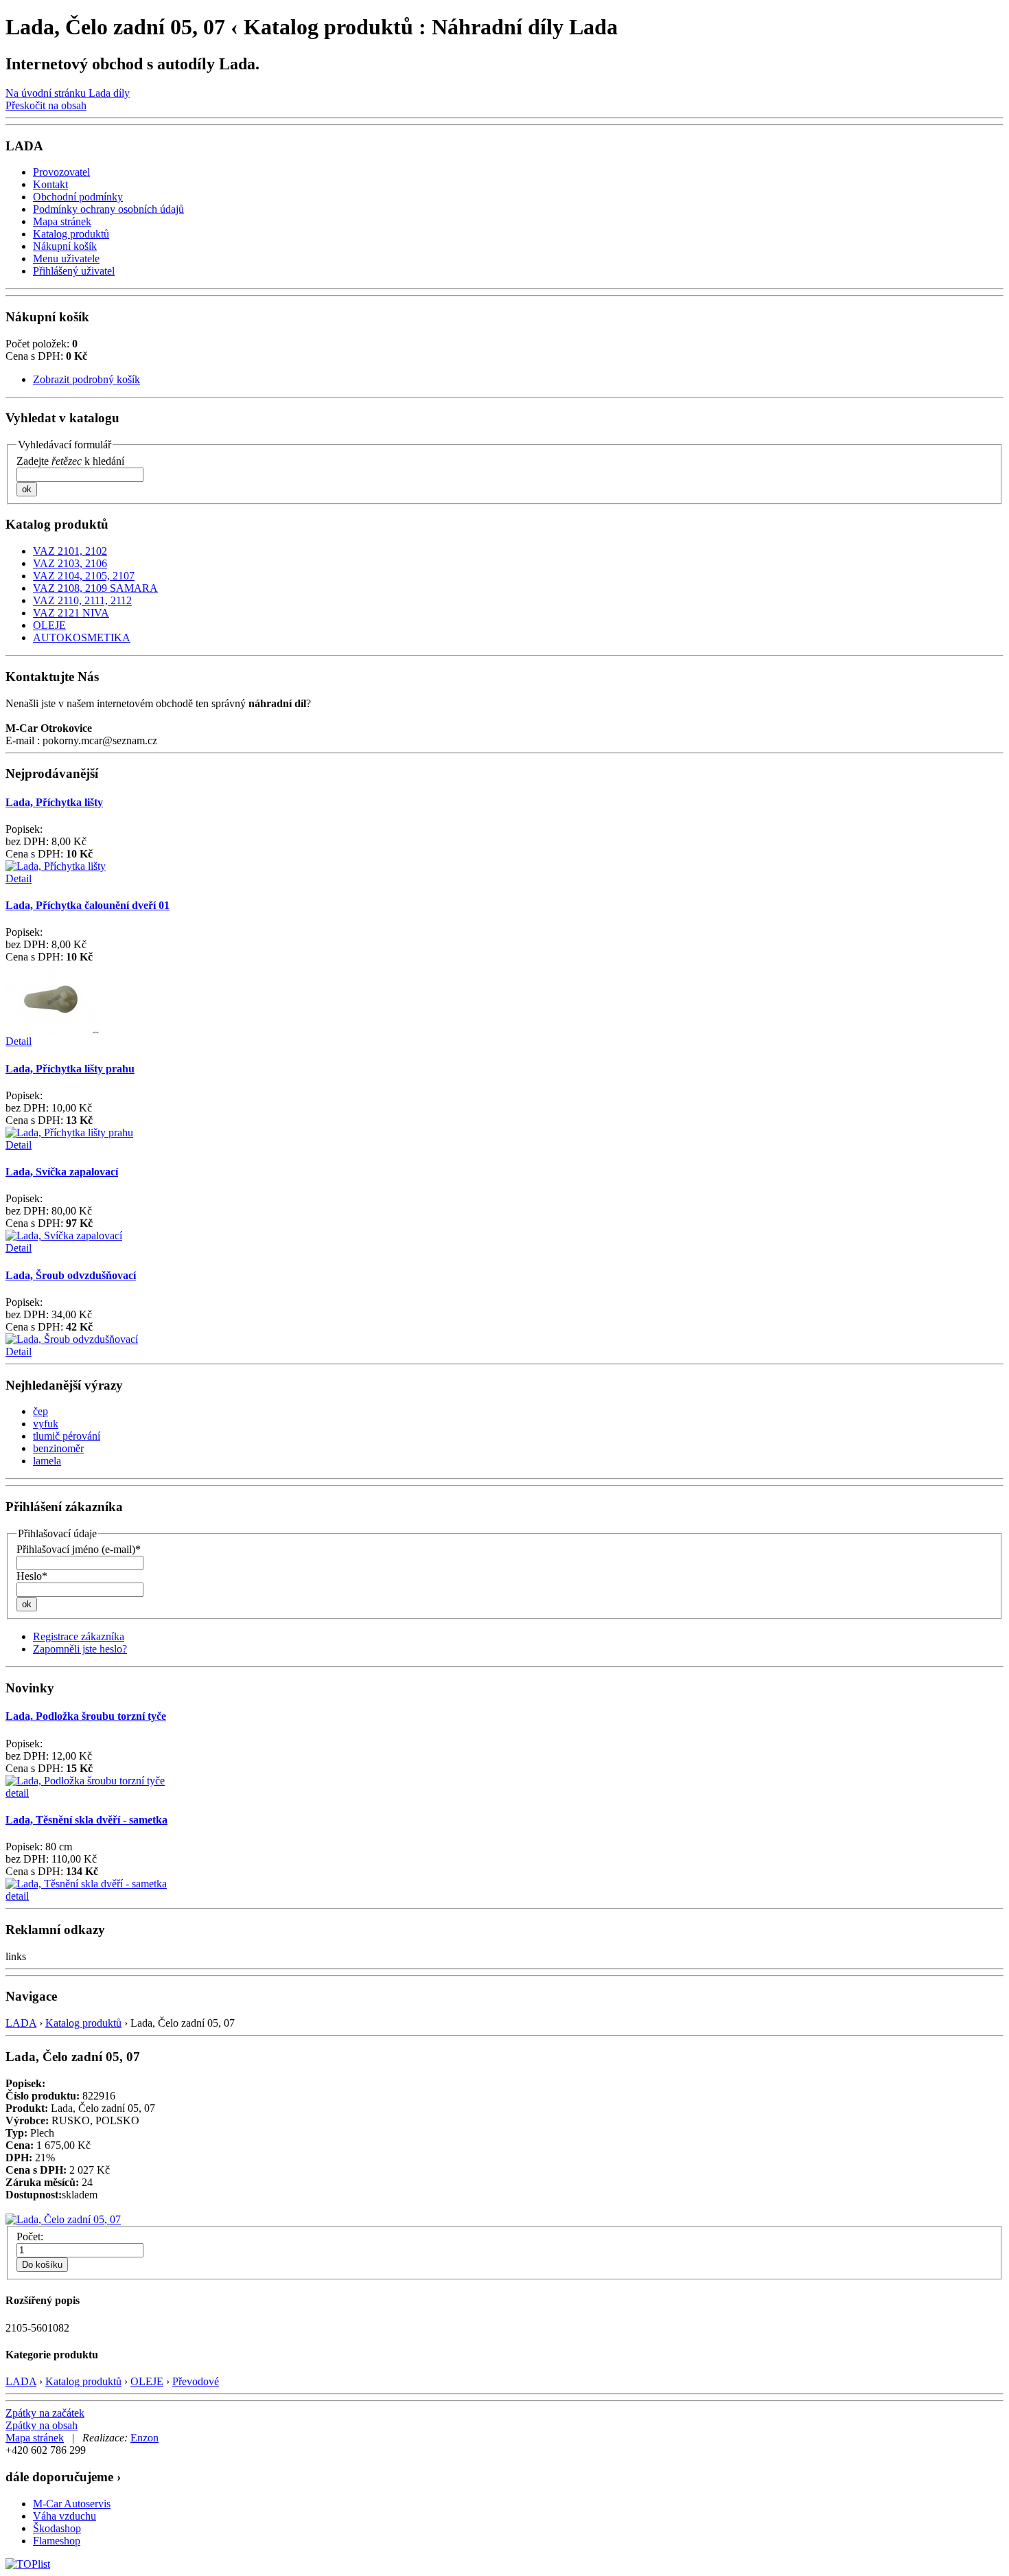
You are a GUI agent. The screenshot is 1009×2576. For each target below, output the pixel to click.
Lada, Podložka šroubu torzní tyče (86, 1716)
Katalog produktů (83, 2023)
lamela (47, 1461)
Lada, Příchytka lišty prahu (70, 1069)
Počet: (30, 2236)
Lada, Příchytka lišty (54, 802)
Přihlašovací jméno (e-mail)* (79, 1549)
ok (27, 489)
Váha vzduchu (65, 2516)
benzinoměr (58, 1448)
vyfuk (46, 1424)
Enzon (144, 2438)
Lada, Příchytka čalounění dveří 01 (88, 905)
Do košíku (42, 2265)
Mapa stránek (35, 2438)
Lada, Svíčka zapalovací (62, 1172)
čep (40, 1411)
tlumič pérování (67, 1436)
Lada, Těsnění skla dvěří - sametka (86, 1820)
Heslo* (32, 1576)
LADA (21, 2023)
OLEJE (147, 2381)
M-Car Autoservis (72, 2504)
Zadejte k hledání (70, 461)
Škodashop (57, 2528)
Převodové (196, 2381)
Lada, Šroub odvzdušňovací (71, 1275)
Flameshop (57, 2541)
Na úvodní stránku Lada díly (68, 93)
